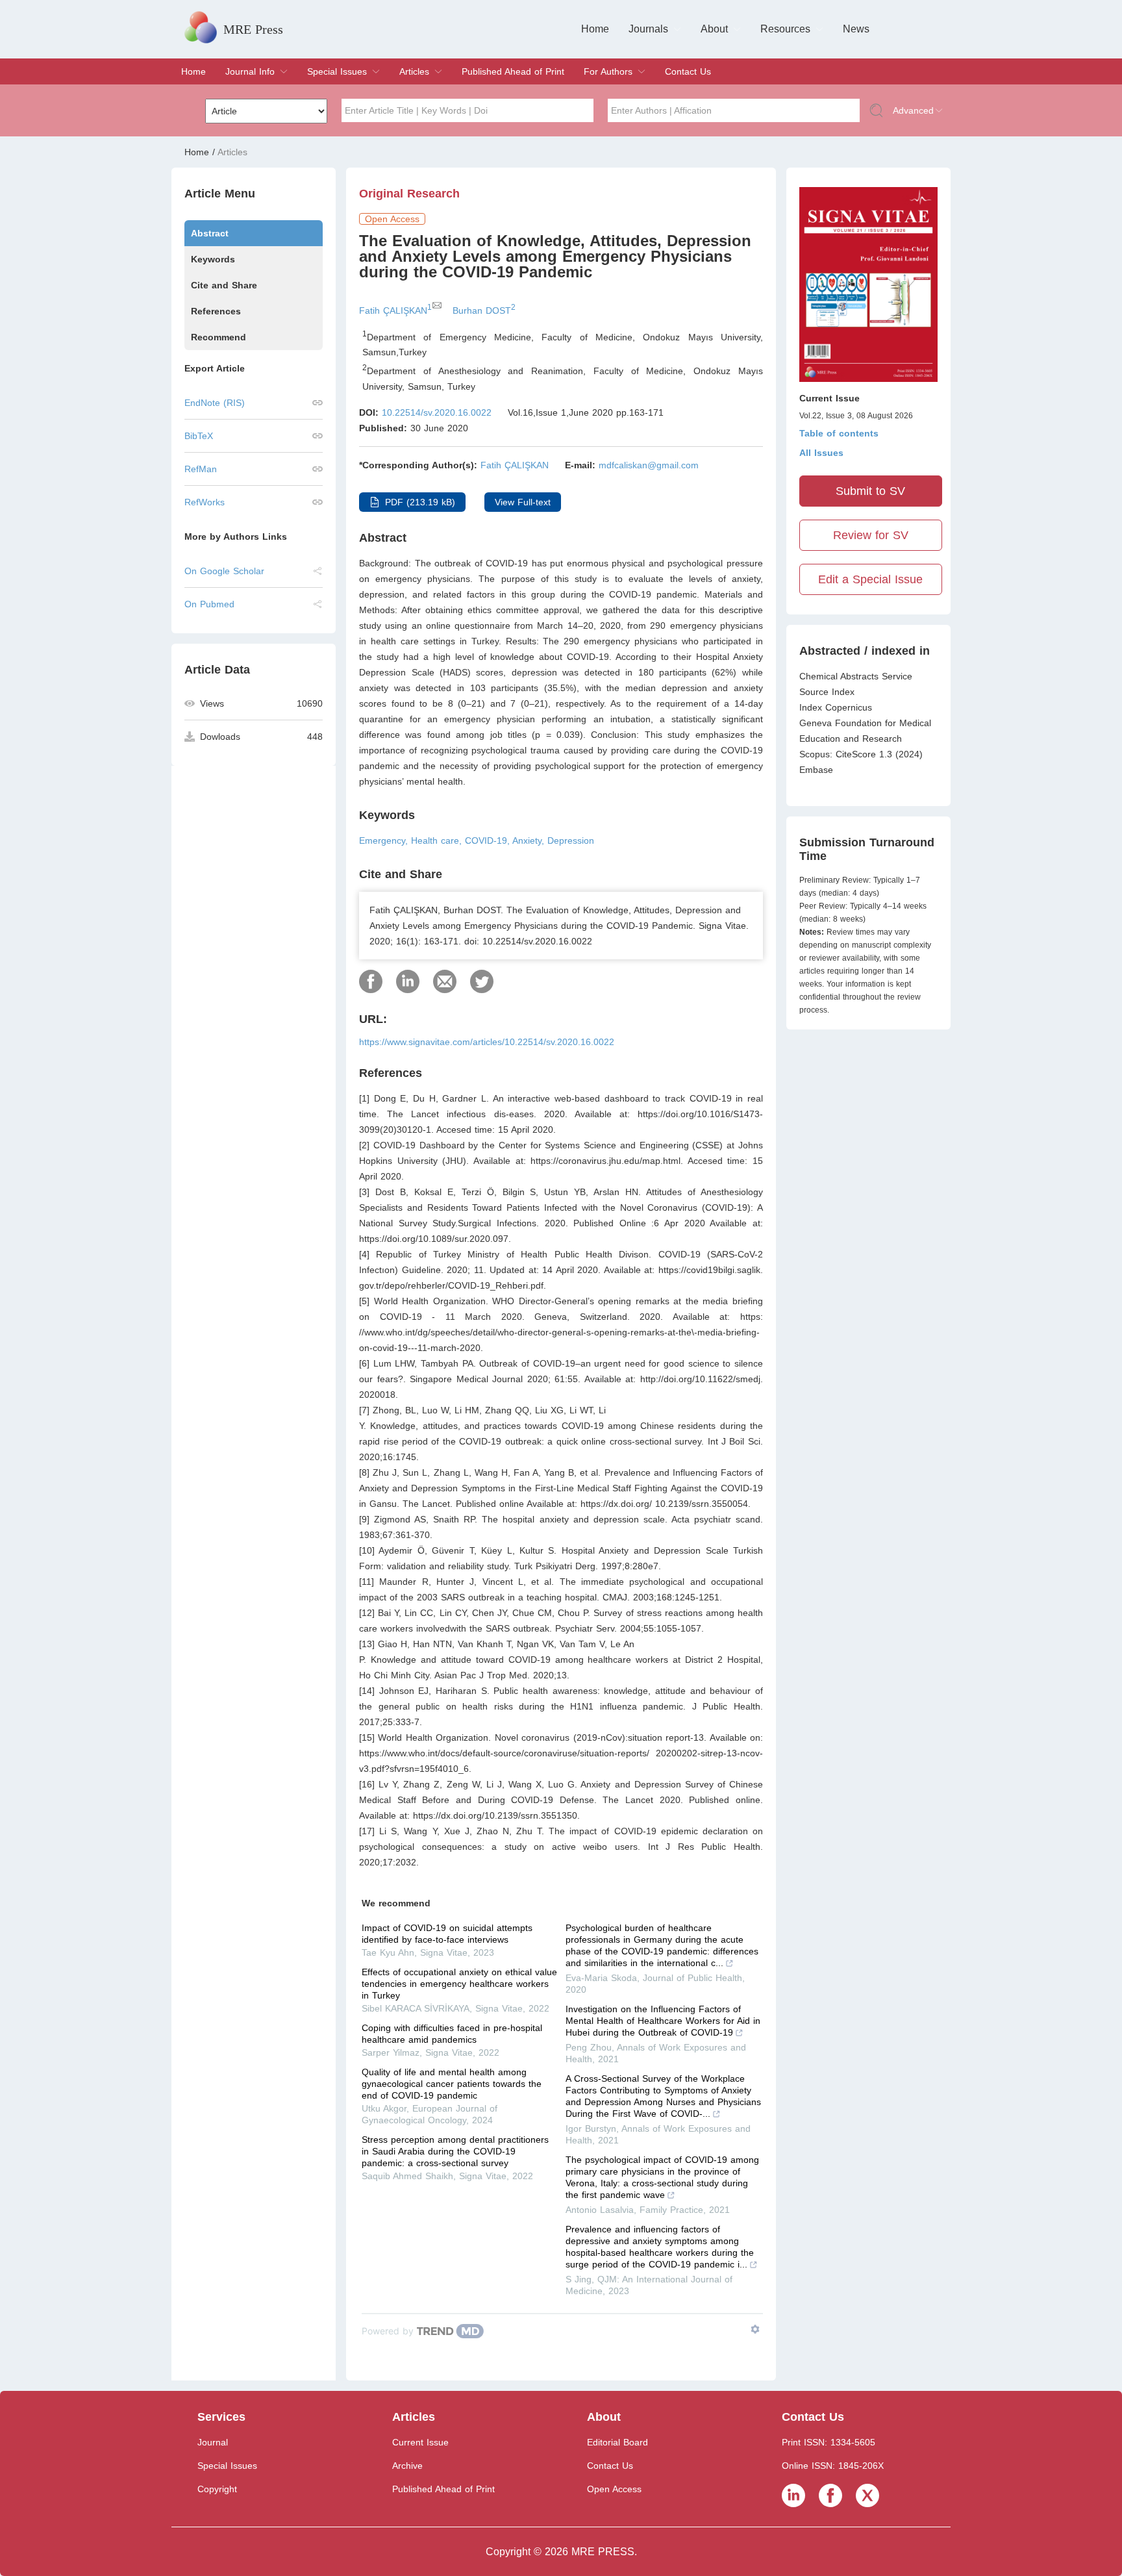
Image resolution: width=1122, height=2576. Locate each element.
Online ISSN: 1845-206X (833, 2466)
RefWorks (205, 502)
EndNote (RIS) (215, 403)
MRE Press (253, 29)
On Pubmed (209, 604)
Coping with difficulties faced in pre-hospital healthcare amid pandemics (452, 2034)
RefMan (201, 469)
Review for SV (871, 535)
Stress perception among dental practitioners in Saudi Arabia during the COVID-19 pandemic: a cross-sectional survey (455, 2151)
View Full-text (523, 502)
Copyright (217, 2489)
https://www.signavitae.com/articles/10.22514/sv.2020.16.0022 (487, 1042)
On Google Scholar (224, 571)
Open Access (614, 2489)
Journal (213, 2442)
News (856, 29)
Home (595, 29)
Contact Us (688, 71)
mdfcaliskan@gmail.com (649, 465)
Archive (407, 2466)
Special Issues (337, 71)
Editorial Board (617, 2442)
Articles (414, 71)
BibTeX (199, 436)
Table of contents (839, 433)
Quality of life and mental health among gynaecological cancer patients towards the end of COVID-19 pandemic (452, 2084)
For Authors (608, 71)
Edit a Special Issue (870, 579)
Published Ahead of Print (513, 71)
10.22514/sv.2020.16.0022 (437, 412)
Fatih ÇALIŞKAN (515, 465)
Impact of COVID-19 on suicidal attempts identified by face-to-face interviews (447, 1934)
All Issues (821, 453)
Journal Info (250, 71)
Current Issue (420, 2442)
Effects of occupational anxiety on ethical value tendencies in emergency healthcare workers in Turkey (459, 1984)
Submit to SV (870, 491)
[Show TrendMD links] (755, 2329)
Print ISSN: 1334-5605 (829, 2442)
